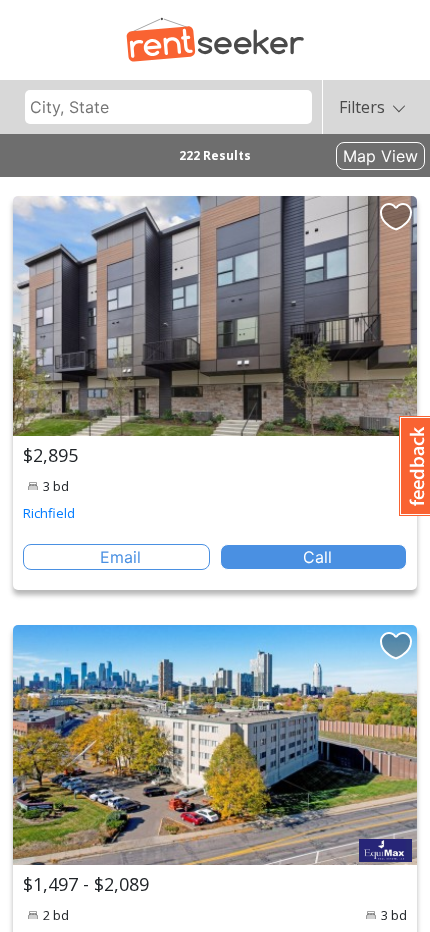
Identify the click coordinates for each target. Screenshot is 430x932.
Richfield (49, 513)
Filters (362, 107)
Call (317, 557)
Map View (380, 156)
